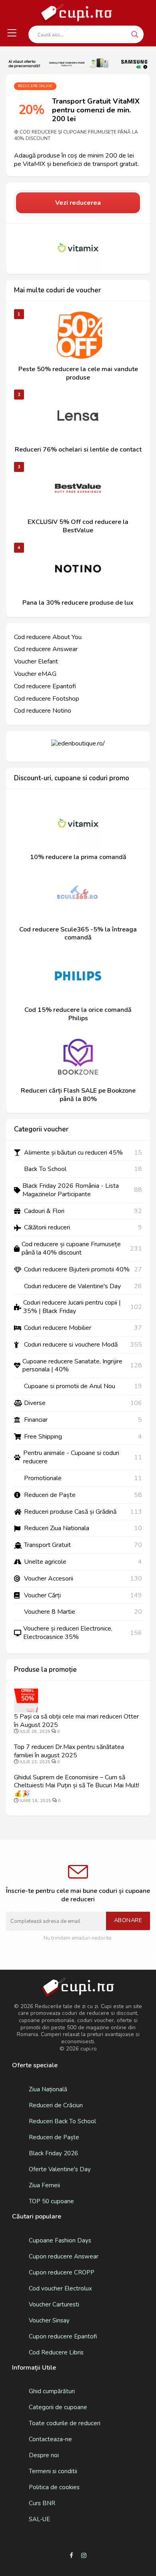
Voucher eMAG (35, 674)
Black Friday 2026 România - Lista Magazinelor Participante (71, 1190)
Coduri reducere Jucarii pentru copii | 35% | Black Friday (72, 1307)
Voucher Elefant (36, 662)
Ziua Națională (48, 2089)
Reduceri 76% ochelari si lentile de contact (78, 450)
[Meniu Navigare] (12, 33)
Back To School (45, 1169)
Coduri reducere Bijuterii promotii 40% (77, 1270)
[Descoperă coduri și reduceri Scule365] (78, 895)
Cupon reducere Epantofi (63, 2336)
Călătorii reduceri (47, 1228)
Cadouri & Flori (44, 1211)
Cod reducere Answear (46, 649)
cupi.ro (89, 2049)
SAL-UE (39, 2519)
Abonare (128, 1920)
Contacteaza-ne (50, 2439)
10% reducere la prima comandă (78, 857)
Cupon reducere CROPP (62, 2272)
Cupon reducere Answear (64, 2256)
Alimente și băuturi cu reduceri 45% (73, 1153)
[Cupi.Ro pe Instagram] (84, 2556)
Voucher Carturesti (54, 2304)
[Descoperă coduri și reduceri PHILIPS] (78, 976)
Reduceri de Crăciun (56, 2105)
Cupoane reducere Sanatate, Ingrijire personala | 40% (72, 1366)
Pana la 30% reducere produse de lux (78, 603)
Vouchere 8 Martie (50, 1612)
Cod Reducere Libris (56, 2352)
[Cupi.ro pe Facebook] (71, 2556)
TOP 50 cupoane (51, 2201)
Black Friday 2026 (53, 2153)
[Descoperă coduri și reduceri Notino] (78, 569)
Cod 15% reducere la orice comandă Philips (78, 1014)
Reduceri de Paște (50, 1495)
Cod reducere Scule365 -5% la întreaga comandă (78, 934)
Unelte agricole (45, 1562)
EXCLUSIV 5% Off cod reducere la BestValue (78, 526)
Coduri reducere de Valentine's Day (72, 1286)
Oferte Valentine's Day (60, 2169)
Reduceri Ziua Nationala (57, 1528)
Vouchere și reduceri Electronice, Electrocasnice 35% (68, 1633)
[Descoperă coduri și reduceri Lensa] (78, 416)
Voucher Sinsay (49, 2320)
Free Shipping (43, 1437)
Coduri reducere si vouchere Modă (71, 1345)
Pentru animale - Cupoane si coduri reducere (71, 1457)
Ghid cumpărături (52, 2391)
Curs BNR (42, 2503)
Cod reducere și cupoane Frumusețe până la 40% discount (76, 135)
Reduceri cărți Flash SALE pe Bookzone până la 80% (78, 1095)
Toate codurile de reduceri (65, 2423)
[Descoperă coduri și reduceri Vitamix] (78, 248)
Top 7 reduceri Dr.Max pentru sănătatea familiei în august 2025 (69, 1751)
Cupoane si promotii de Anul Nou (70, 1386)
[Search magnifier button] (135, 34)
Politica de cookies (54, 2487)
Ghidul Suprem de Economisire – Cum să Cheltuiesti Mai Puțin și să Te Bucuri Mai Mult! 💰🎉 (77, 1786)
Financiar (36, 1420)
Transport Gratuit (47, 1545)
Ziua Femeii (44, 2185)
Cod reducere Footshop (47, 699)
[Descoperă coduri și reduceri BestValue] (78, 488)
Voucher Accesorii (49, 1579)
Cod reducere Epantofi (45, 686)
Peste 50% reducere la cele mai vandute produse (78, 374)
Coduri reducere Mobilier (58, 1328)
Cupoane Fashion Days (60, 2240)
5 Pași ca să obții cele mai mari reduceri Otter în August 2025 (76, 1721)
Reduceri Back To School (62, 2121)
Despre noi (44, 2455)
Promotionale (43, 1478)
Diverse (35, 1403)
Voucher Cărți (42, 1596)
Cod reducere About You (48, 637)
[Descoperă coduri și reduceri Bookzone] (78, 1057)
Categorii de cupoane (58, 2407)
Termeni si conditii (53, 2471)
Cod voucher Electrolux (60, 2288)
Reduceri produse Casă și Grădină (70, 1512)
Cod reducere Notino (43, 711)
